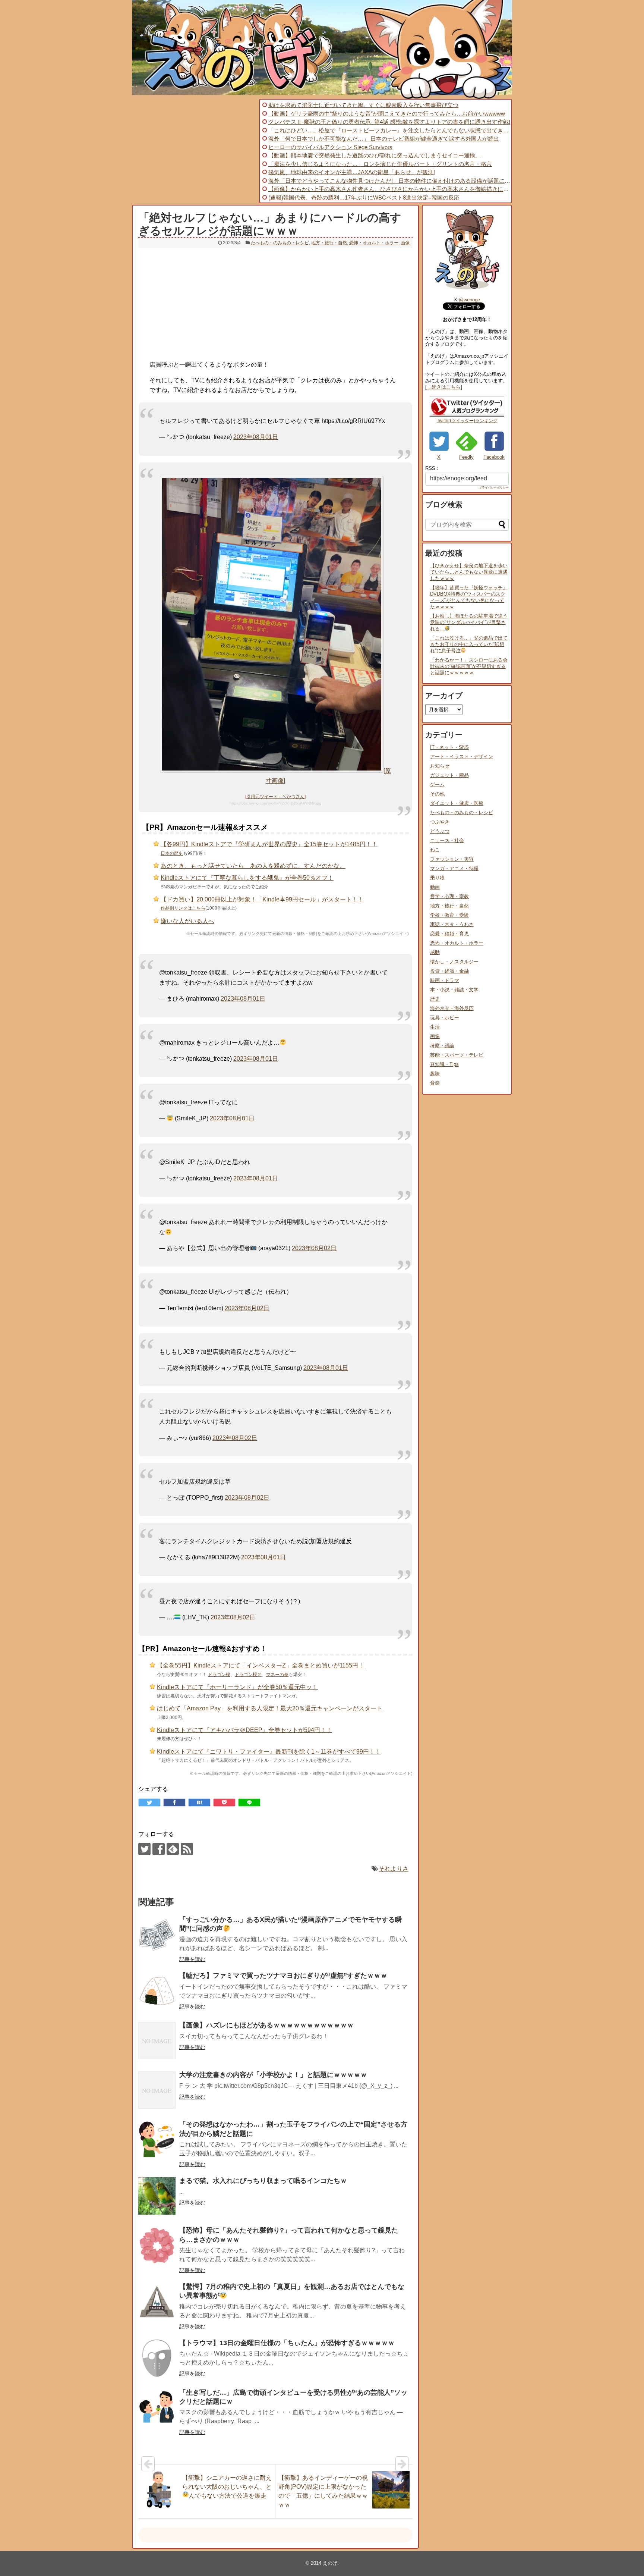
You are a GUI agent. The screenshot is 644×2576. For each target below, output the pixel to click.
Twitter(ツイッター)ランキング (467, 421)
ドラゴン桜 (219, 1675)
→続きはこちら (444, 387)
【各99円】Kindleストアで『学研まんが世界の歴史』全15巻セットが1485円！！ (269, 844)
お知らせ (440, 766)
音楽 (435, 1083)
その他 (437, 794)
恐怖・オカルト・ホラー (374, 243)
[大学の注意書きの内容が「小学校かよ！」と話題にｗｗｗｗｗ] (157, 2090)
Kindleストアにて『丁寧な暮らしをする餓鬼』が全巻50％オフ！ (247, 878)
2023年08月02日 (314, 1248)
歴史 (435, 999)
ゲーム (437, 785)
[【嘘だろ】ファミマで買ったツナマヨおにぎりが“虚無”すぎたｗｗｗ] (157, 1991)
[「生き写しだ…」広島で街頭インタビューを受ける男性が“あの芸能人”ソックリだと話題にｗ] (157, 2408)
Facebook (494, 457)
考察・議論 (442, 1046)
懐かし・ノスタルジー (454, 962)
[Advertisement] (195, 151)
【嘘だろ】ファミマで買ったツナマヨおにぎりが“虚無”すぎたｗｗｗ (283, 1976)
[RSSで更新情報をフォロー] (187, 1849)
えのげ (330, 2563)
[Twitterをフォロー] (144, 1849)
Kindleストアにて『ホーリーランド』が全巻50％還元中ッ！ (237, 1687)
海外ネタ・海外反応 (452, 1008)
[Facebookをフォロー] (159, 1849)
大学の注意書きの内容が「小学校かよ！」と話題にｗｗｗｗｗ (273, 2075)
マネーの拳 (277, 1675)
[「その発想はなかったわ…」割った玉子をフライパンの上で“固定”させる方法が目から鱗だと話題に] (157, 2140)
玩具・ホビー (445, 1018)
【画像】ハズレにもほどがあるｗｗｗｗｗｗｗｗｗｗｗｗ (266, 2025)
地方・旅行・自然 (329, 243)
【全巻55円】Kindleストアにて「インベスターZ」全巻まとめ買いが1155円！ (261, 1665)
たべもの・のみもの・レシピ (280, 243)
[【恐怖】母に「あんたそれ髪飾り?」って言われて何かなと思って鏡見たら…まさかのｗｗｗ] (157, 2246)
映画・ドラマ (445, 980)
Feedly (466, 457)
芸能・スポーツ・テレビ (457, 1055)
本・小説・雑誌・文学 (454, 990)
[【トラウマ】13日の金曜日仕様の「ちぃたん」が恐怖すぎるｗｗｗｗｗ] (157, 2358)
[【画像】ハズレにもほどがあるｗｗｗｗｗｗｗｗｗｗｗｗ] (157, 2040)
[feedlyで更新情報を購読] (173, 1849)
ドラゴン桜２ (248, 1675)
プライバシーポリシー (494, 488)
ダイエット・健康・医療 (457, 803)
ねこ (435, 850)
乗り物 (437, 878)
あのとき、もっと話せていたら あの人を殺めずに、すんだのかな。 (253, 866)
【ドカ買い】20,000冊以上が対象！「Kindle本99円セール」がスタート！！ (262, 899)
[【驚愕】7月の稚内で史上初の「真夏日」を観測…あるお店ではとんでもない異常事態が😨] (157, 2302)
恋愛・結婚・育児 (449, 934)
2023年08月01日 (256, 437)
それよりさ (394, 1869)
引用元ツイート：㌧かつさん (275, 797)
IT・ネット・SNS (449, 747)
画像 (405, 243)
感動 (435, 952)
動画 (435, 887)
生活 (435, 1027)
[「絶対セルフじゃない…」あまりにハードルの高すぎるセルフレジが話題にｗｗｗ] (199, 1802)
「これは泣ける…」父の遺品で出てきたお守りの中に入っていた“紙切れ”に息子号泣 (469, 644)
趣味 (435, 1074)
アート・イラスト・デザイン (462, 757)
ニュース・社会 (447, 840)
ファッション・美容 (452, 859)
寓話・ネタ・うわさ (452, 924)
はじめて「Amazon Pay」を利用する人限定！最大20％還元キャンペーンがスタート (270, 1708)
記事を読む (192, 1959)
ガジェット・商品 (449, 775)
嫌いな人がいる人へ (187, 921)
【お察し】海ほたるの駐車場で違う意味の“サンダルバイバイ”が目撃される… (469, 622)
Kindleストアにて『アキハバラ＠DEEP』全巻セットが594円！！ (244, 1730)
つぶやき (440, 822)
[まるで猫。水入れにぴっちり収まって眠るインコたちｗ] (157, 2196)
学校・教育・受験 (449, 915)
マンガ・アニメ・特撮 (454, 868)
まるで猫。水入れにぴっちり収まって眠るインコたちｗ (263, 2181)
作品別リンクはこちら (183, 908)
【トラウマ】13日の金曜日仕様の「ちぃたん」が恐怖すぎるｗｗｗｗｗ (287, 2343)
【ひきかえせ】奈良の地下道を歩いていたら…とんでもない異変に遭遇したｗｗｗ (469, 572)
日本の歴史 (172, 853)
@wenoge (469, 300)
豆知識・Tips (444, 1064)
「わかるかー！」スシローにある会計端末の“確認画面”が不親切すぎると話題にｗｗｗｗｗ (469, 666)
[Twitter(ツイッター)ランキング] (467, 415)
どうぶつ (440, 831)
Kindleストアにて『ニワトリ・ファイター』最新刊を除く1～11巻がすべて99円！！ (269, 1752)
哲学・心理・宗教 (449, 896)
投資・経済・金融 (449, 971)
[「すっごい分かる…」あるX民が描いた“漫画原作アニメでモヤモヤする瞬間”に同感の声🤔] (157, 1935)
